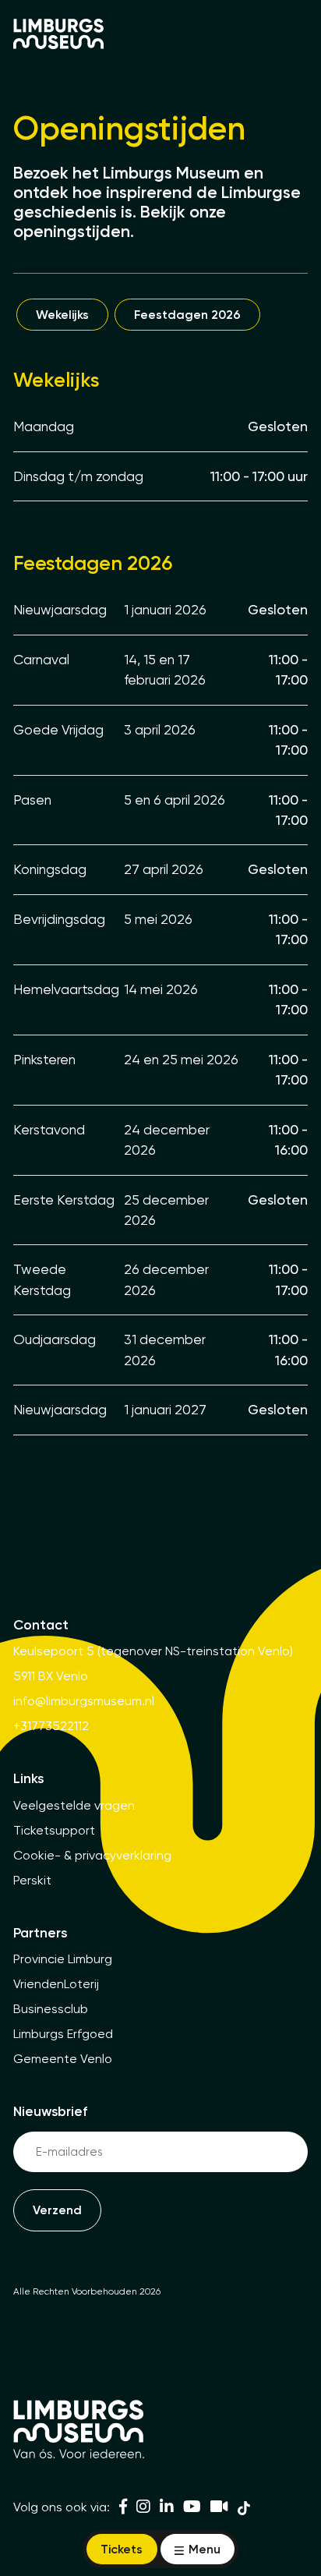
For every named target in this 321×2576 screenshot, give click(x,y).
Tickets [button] (122, 2549)
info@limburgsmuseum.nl (84, 1701)
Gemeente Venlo (63, 2059)
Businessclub (51, 2009)
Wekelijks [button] (62, 315)
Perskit (32, 1880)
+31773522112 (51, 1726)
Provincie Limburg (63, 1959)
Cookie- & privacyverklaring (92, 1855)
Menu (203, 2549)
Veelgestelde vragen (74, 1805)
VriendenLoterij (56, 1984)
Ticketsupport (54, 1830)
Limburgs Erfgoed (63, 2034)
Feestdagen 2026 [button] (187, 315)
